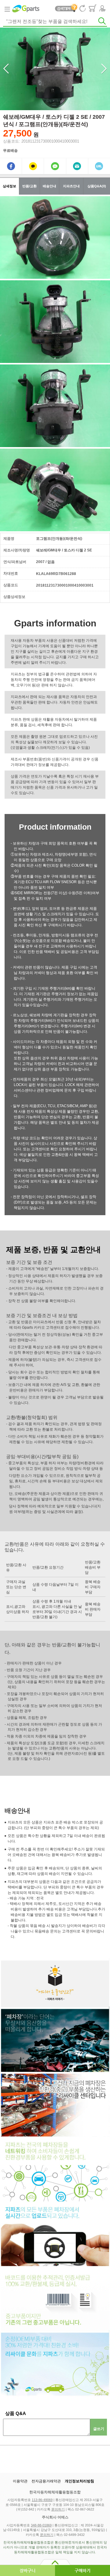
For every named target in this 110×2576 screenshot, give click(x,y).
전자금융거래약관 (46, 2481)
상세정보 (9, 186)
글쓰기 (99, 2429)
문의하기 (58, 2509)
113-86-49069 (42, 2500)
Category (7, 9)
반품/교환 (29, 186)
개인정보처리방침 (79, 2481)
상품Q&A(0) (97, 186)
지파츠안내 (71, 186)
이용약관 (20, 2481)
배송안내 (50, 186)
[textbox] (55, 22)
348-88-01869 (41, 2525)
